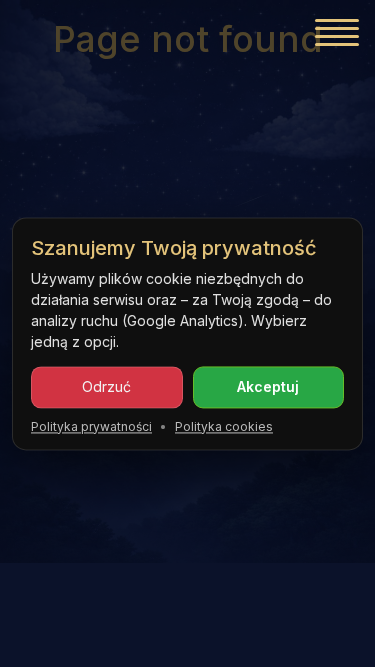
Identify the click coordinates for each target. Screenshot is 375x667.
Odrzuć (106, 386)
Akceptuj (268, 386)
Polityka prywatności (91, 426)
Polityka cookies (224, 426)
